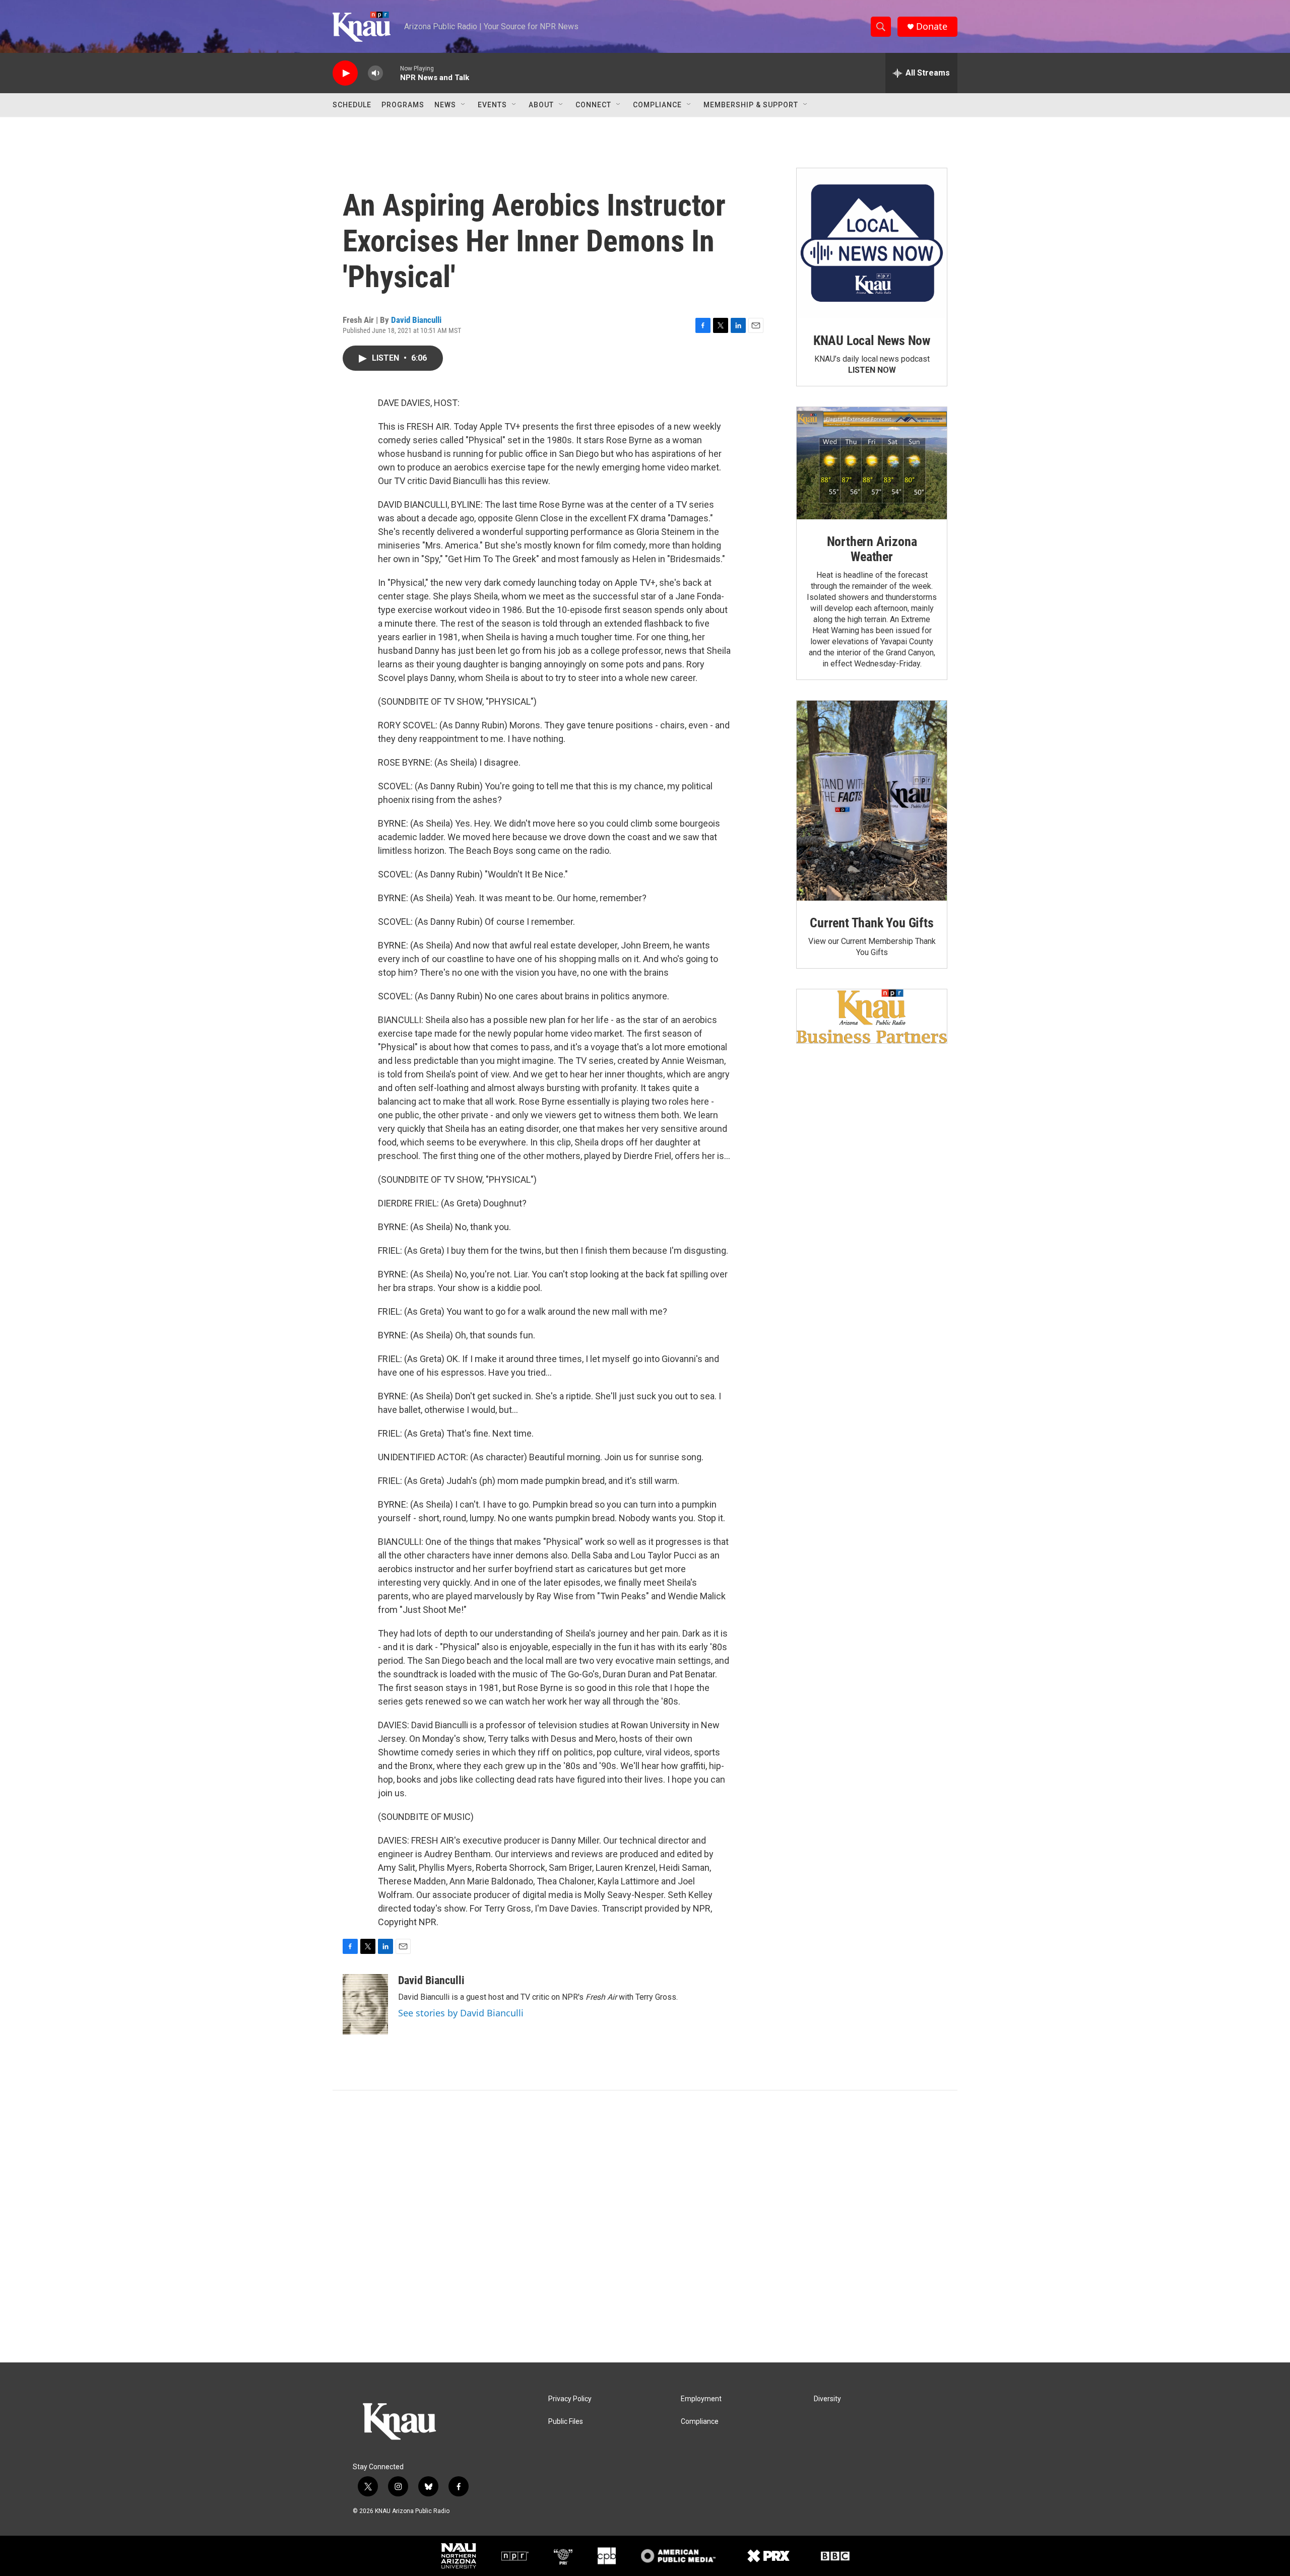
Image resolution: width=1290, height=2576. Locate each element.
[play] (345, 73)
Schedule (352, 105)
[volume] (375, 73)
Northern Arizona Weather (872, 549)
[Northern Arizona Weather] (872, 463)
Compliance (657, 105)
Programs (403, 105)
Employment (701, 2399)
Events (492, 105)
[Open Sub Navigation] (464, 105)
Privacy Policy (570, 2399)
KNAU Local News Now (872, 341)
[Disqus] (645, 2226)
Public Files (566, 2422)
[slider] (392, 73)
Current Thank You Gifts (872, 923)
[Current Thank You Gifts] (872, 801)
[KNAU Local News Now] (872, 243)
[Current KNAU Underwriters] (872, 1016)
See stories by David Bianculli (461, 2013)
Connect (593, 105)
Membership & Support (751, 105)
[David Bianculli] (365, 2004)
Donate (932, 26)
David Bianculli (416, 320)
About (541, 105)
